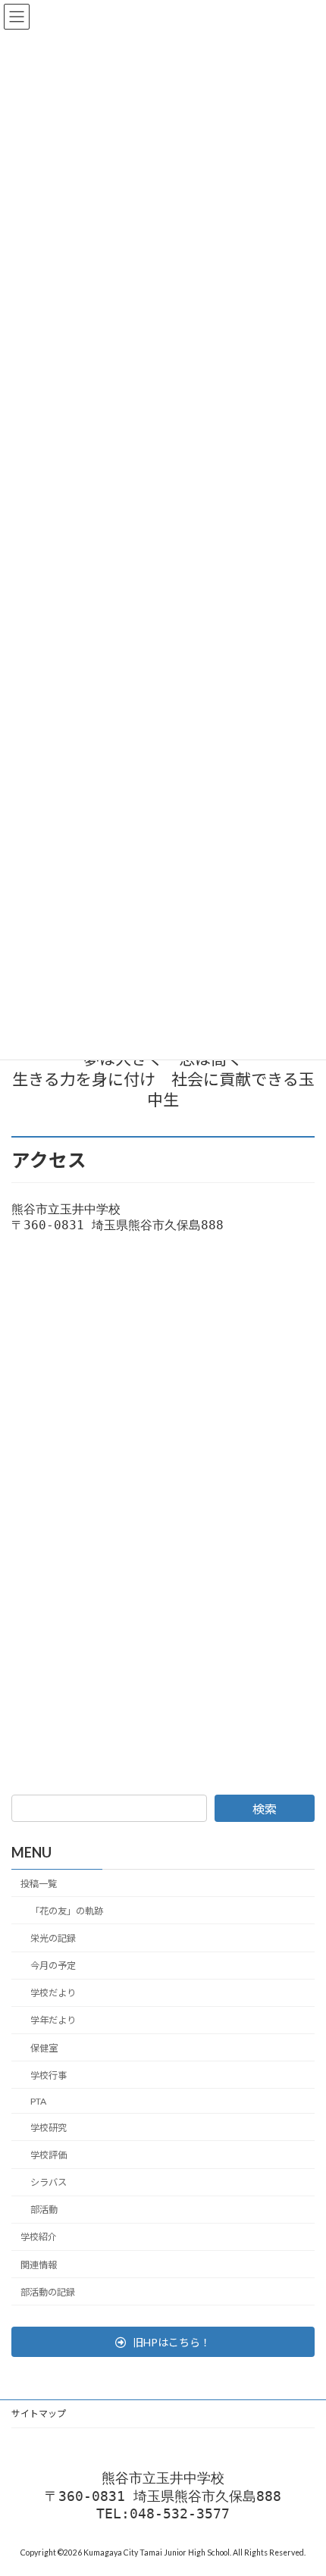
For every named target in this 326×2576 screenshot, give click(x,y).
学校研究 (49, 2127)
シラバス (49, 2182)
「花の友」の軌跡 (67, 1910)
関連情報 (39, 2264)
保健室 (44, 2047)
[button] (163, 2342)
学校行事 (49, 2075)
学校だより (53, 1993)
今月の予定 (53, 1966)
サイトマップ (39, 2413)
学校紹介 (39, 2237)
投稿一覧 (39, 1883)
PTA (38, 2100)
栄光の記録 (53, 1938)
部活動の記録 (48, 2291)
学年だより (53, 2020)
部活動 (44, 2210)
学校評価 (49, 2155)
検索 (265, 1809)
